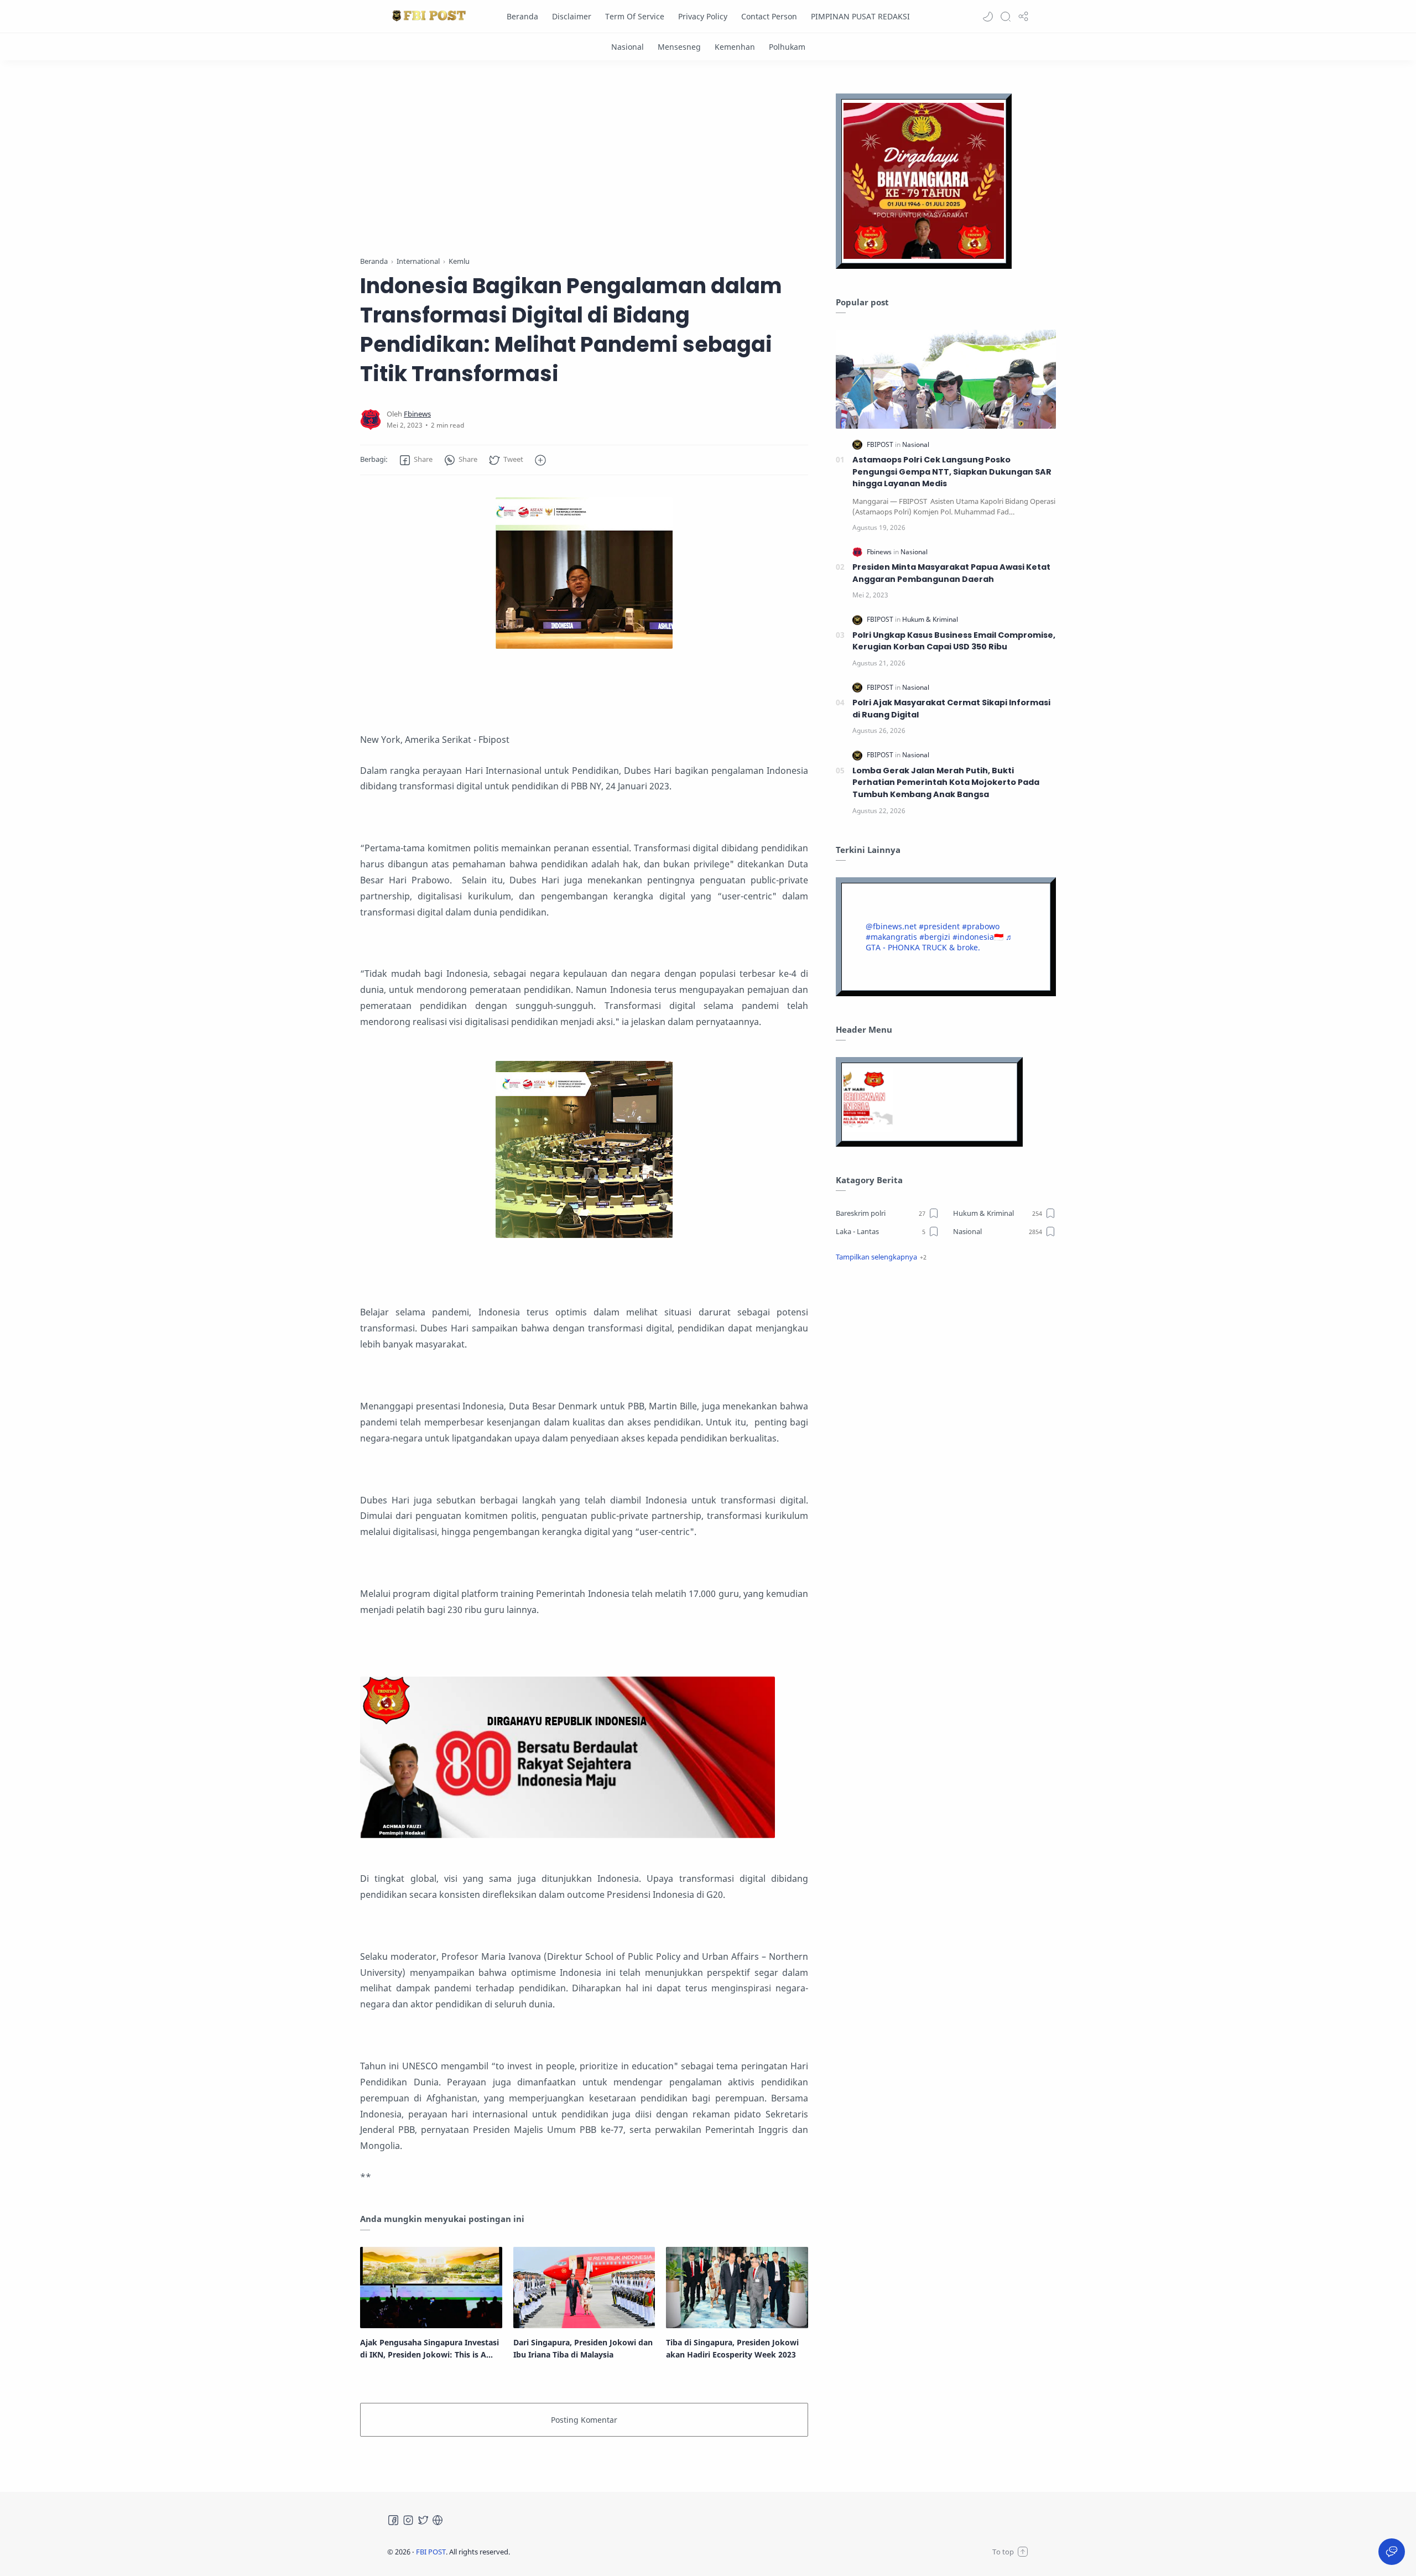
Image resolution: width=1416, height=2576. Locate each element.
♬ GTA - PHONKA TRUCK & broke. (939, 942)
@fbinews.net (891, 926)
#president (939, 926)
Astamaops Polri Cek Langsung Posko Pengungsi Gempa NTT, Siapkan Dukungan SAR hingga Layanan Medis (952, 472)
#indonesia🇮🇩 (978, 937)
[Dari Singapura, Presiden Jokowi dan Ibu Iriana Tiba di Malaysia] (584, 2287)
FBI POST (431, 2552)
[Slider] (673, 161)
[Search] (1006, 17)
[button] (988, 17)
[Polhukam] (787, 47)
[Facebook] (393, 2520)
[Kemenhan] (735, 47)
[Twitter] (423, 2520)
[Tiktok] (438, 2520)
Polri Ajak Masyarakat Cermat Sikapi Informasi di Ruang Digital (951, 709)
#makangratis (891, 937)
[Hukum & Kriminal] (930, 619)
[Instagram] (408, 2520)
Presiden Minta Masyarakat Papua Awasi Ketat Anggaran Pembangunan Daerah (951, 573)
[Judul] (568, 1835)
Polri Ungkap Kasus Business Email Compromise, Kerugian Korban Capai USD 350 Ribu (954, 641)
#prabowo (981, 926)
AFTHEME (580, 2552)
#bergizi (935, 937)
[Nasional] (628, 47)
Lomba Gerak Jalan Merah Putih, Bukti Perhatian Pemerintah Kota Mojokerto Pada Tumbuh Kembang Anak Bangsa (946, 782)
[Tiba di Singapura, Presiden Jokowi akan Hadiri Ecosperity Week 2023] (737, 2287)
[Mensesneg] (679, 47)
